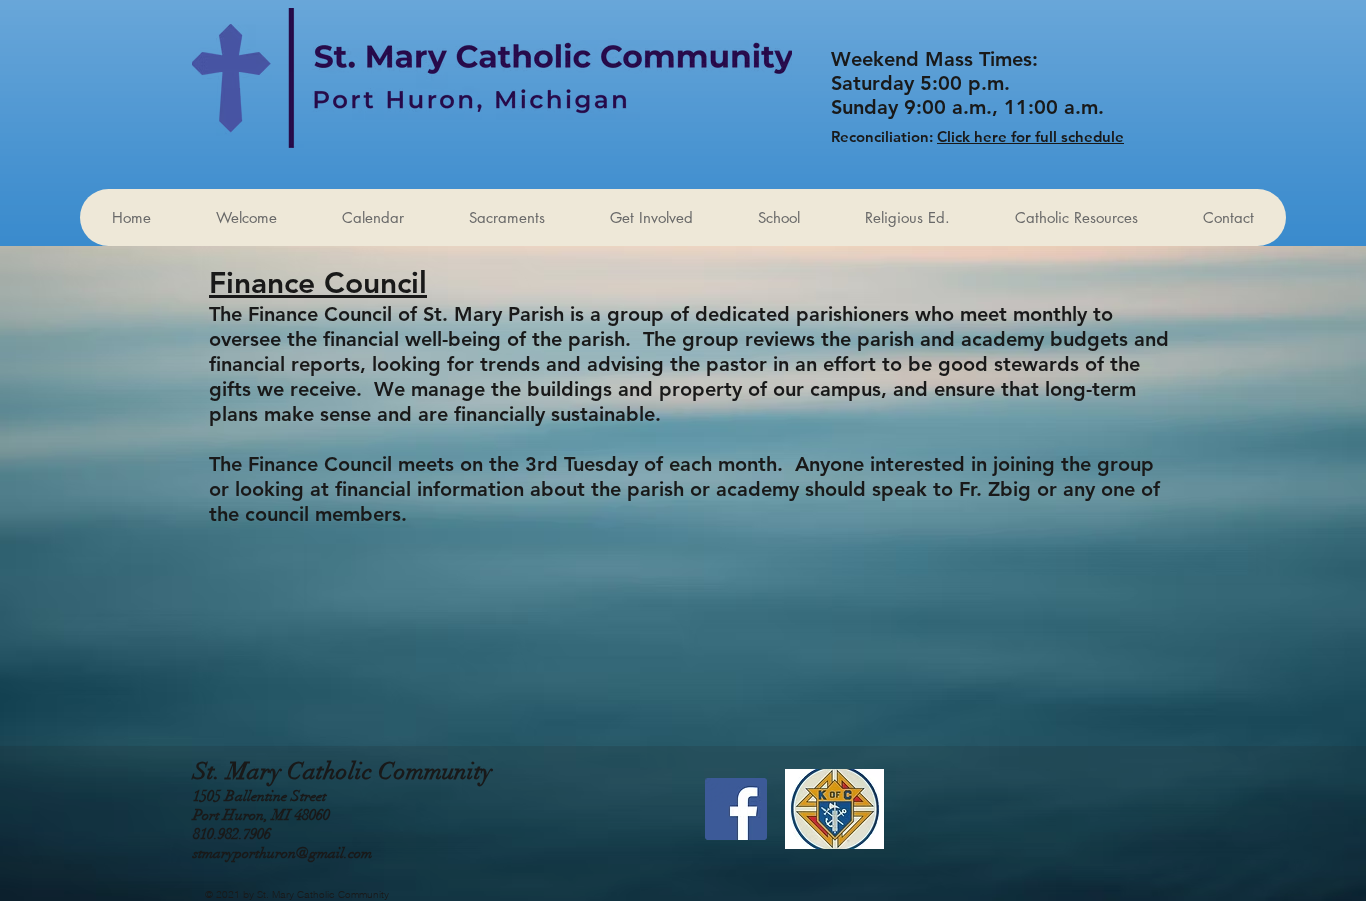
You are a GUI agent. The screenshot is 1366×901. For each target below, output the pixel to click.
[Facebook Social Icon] (736, 809)
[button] (651, 217)
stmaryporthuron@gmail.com (282, 853)
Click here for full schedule (1030, 136)
